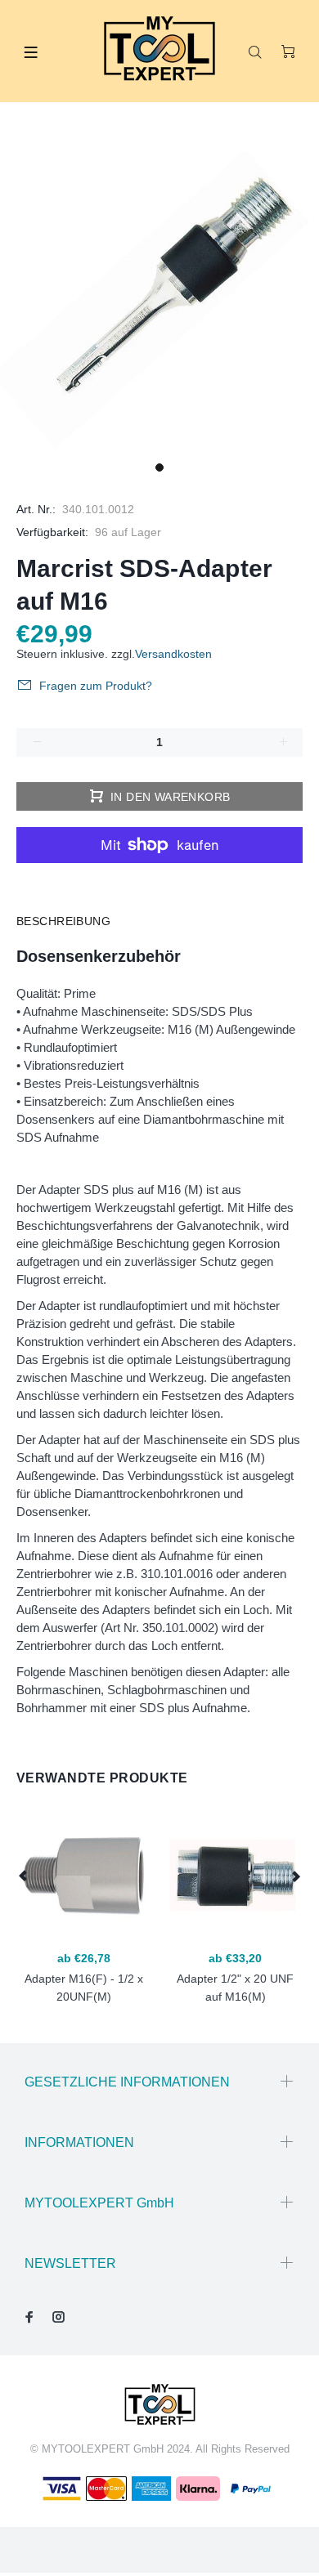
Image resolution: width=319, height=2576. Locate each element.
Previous (24, 1876)
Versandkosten (173, 654)
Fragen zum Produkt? (96, 686)
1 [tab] (159, 467)
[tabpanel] (159, 294)
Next (295, 1876)
